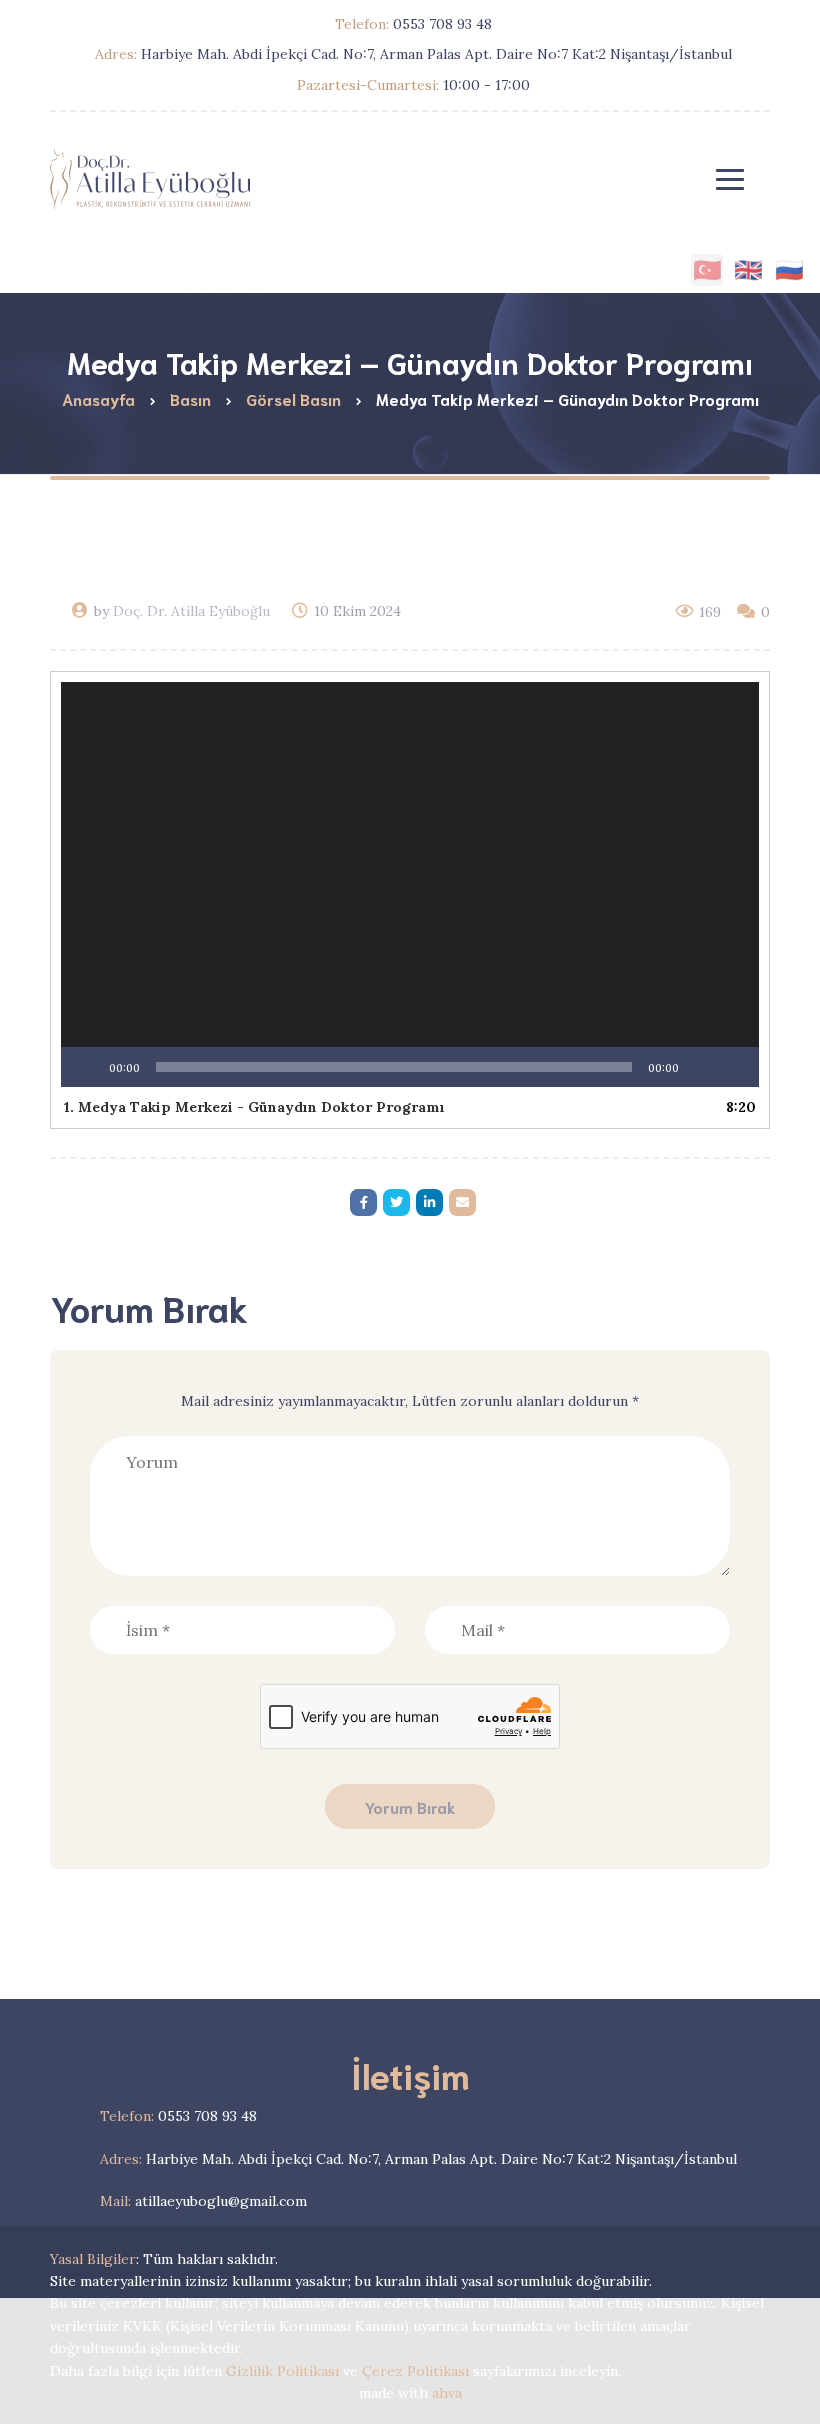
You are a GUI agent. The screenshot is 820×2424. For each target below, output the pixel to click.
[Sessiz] (701, 1067)
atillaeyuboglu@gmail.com (203, 2201)
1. (254, 1107)
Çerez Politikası (415, 2371)
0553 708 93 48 (178, 2116)
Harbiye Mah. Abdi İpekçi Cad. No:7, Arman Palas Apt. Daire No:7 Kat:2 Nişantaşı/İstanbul (418, 2159)
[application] (410, 884)
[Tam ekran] (733, 1067)
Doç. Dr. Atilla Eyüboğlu (191, 611)
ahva (447, 2393)
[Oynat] (87, 1067)
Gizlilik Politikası (282, 2371)
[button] (410, 885)
